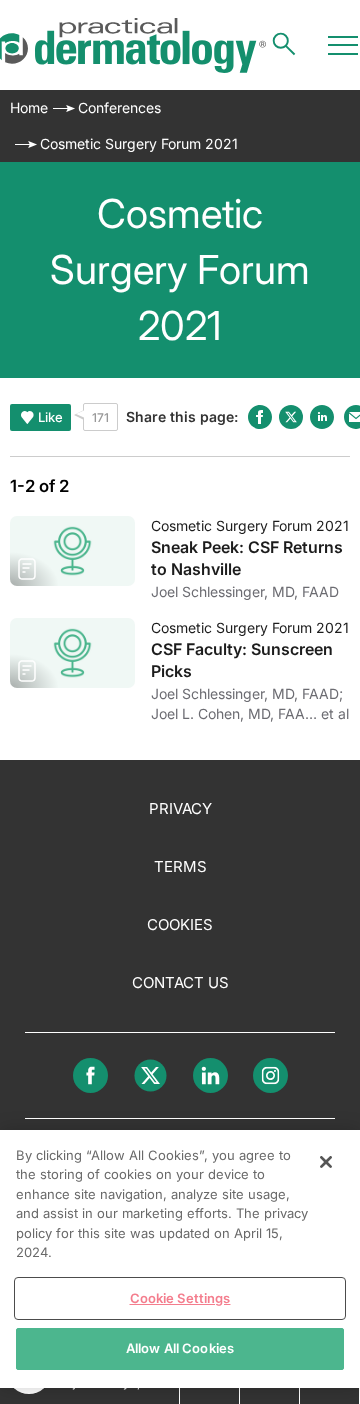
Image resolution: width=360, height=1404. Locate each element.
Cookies (180, 924)
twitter (291, 417)
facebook (260, 417)
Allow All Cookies (180, 1348)
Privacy (180, 808)
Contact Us (180, 982)
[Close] (326, 1162)
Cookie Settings (180, 1298)
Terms (180, 866)
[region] (180, 1259)
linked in (322, 417)
